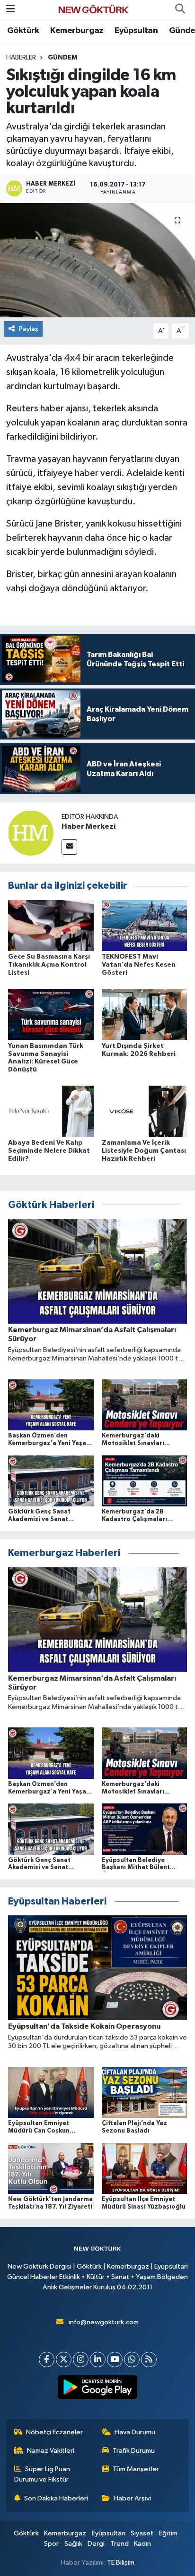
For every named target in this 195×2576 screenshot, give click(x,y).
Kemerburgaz (77, 31)
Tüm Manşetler (136, 2469)
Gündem (62, 58)
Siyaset (142, 2533)
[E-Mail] (69, 847)
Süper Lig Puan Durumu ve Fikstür (42, 2474)
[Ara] (180, 9)
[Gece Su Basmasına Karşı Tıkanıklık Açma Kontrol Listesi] (51, 925)
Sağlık (73, 2544)
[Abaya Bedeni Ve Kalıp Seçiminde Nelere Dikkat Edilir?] (51, 1111)
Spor (51, 2544)
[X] (64, 2359)
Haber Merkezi (89, 826)
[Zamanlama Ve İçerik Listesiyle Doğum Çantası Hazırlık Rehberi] (145, 1111)
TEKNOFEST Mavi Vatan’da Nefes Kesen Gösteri (139, 965)
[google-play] (98, 2389)
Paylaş (29, 329)
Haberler (21, 58)
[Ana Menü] (11, 9)
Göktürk (23, 31)
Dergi (96, 2544)
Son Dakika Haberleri (56, 2498)
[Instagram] (81, 2359)
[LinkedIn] (98, 2359)
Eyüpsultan (136, 31)
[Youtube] (115, 2359)
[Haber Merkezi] (31, 833)
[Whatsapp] (132, 2359)
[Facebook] (47, 2359)
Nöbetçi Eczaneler (54, 2432)
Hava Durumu (135, 2432)
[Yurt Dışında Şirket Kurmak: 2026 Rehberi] (145, 1014)
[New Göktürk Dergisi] (93, 9)
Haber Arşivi (132, 2498)
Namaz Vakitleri (51, 2451)
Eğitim (168, 2533)
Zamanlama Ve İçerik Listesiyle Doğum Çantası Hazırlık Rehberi (144, 1151)
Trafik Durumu (134, 2451)
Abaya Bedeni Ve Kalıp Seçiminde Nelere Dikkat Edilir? (49, 1151)
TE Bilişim (121, 2563)
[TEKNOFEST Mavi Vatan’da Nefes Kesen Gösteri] (145, 925)
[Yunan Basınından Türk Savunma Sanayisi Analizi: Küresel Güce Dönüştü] (51, 1014)
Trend (120, 2544)
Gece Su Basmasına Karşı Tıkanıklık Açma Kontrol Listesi (49, 965)
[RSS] (149, 2359)
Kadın (142, 2544)
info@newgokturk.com (104, 2322)
